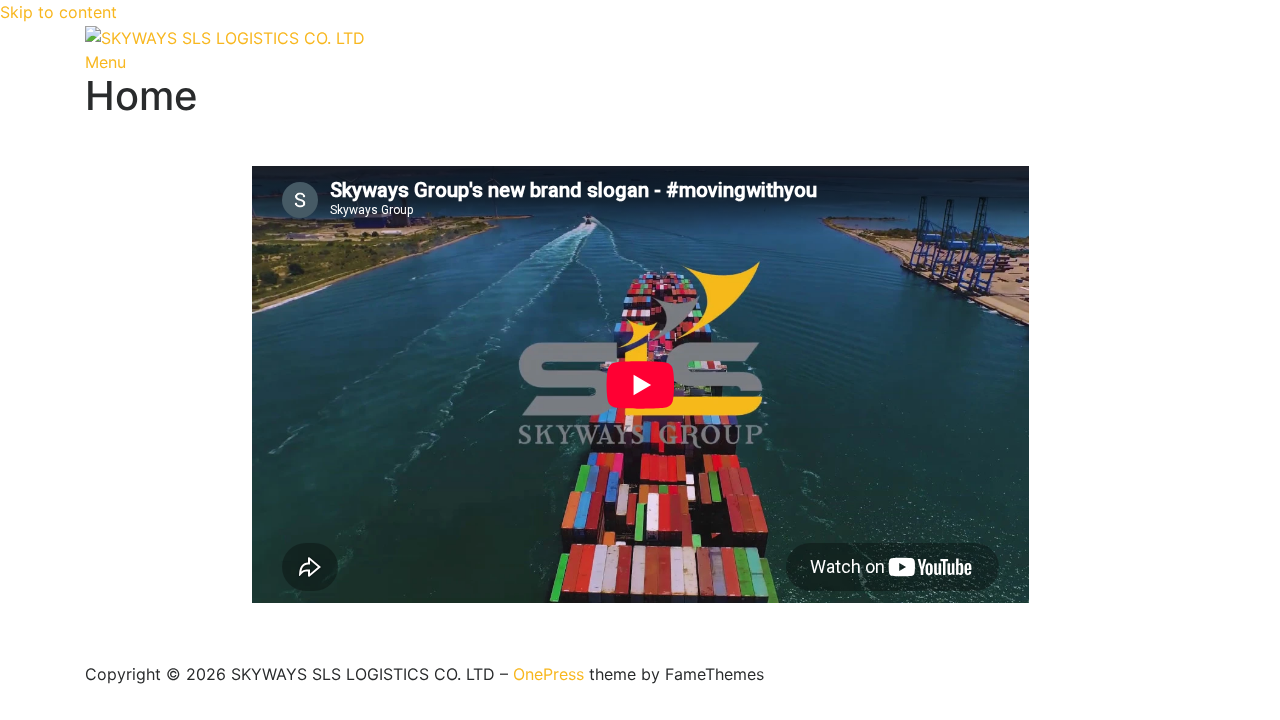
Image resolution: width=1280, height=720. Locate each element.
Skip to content (58, 12)
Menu (105, 62)
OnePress (548, 674)
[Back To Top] (91, 650)
